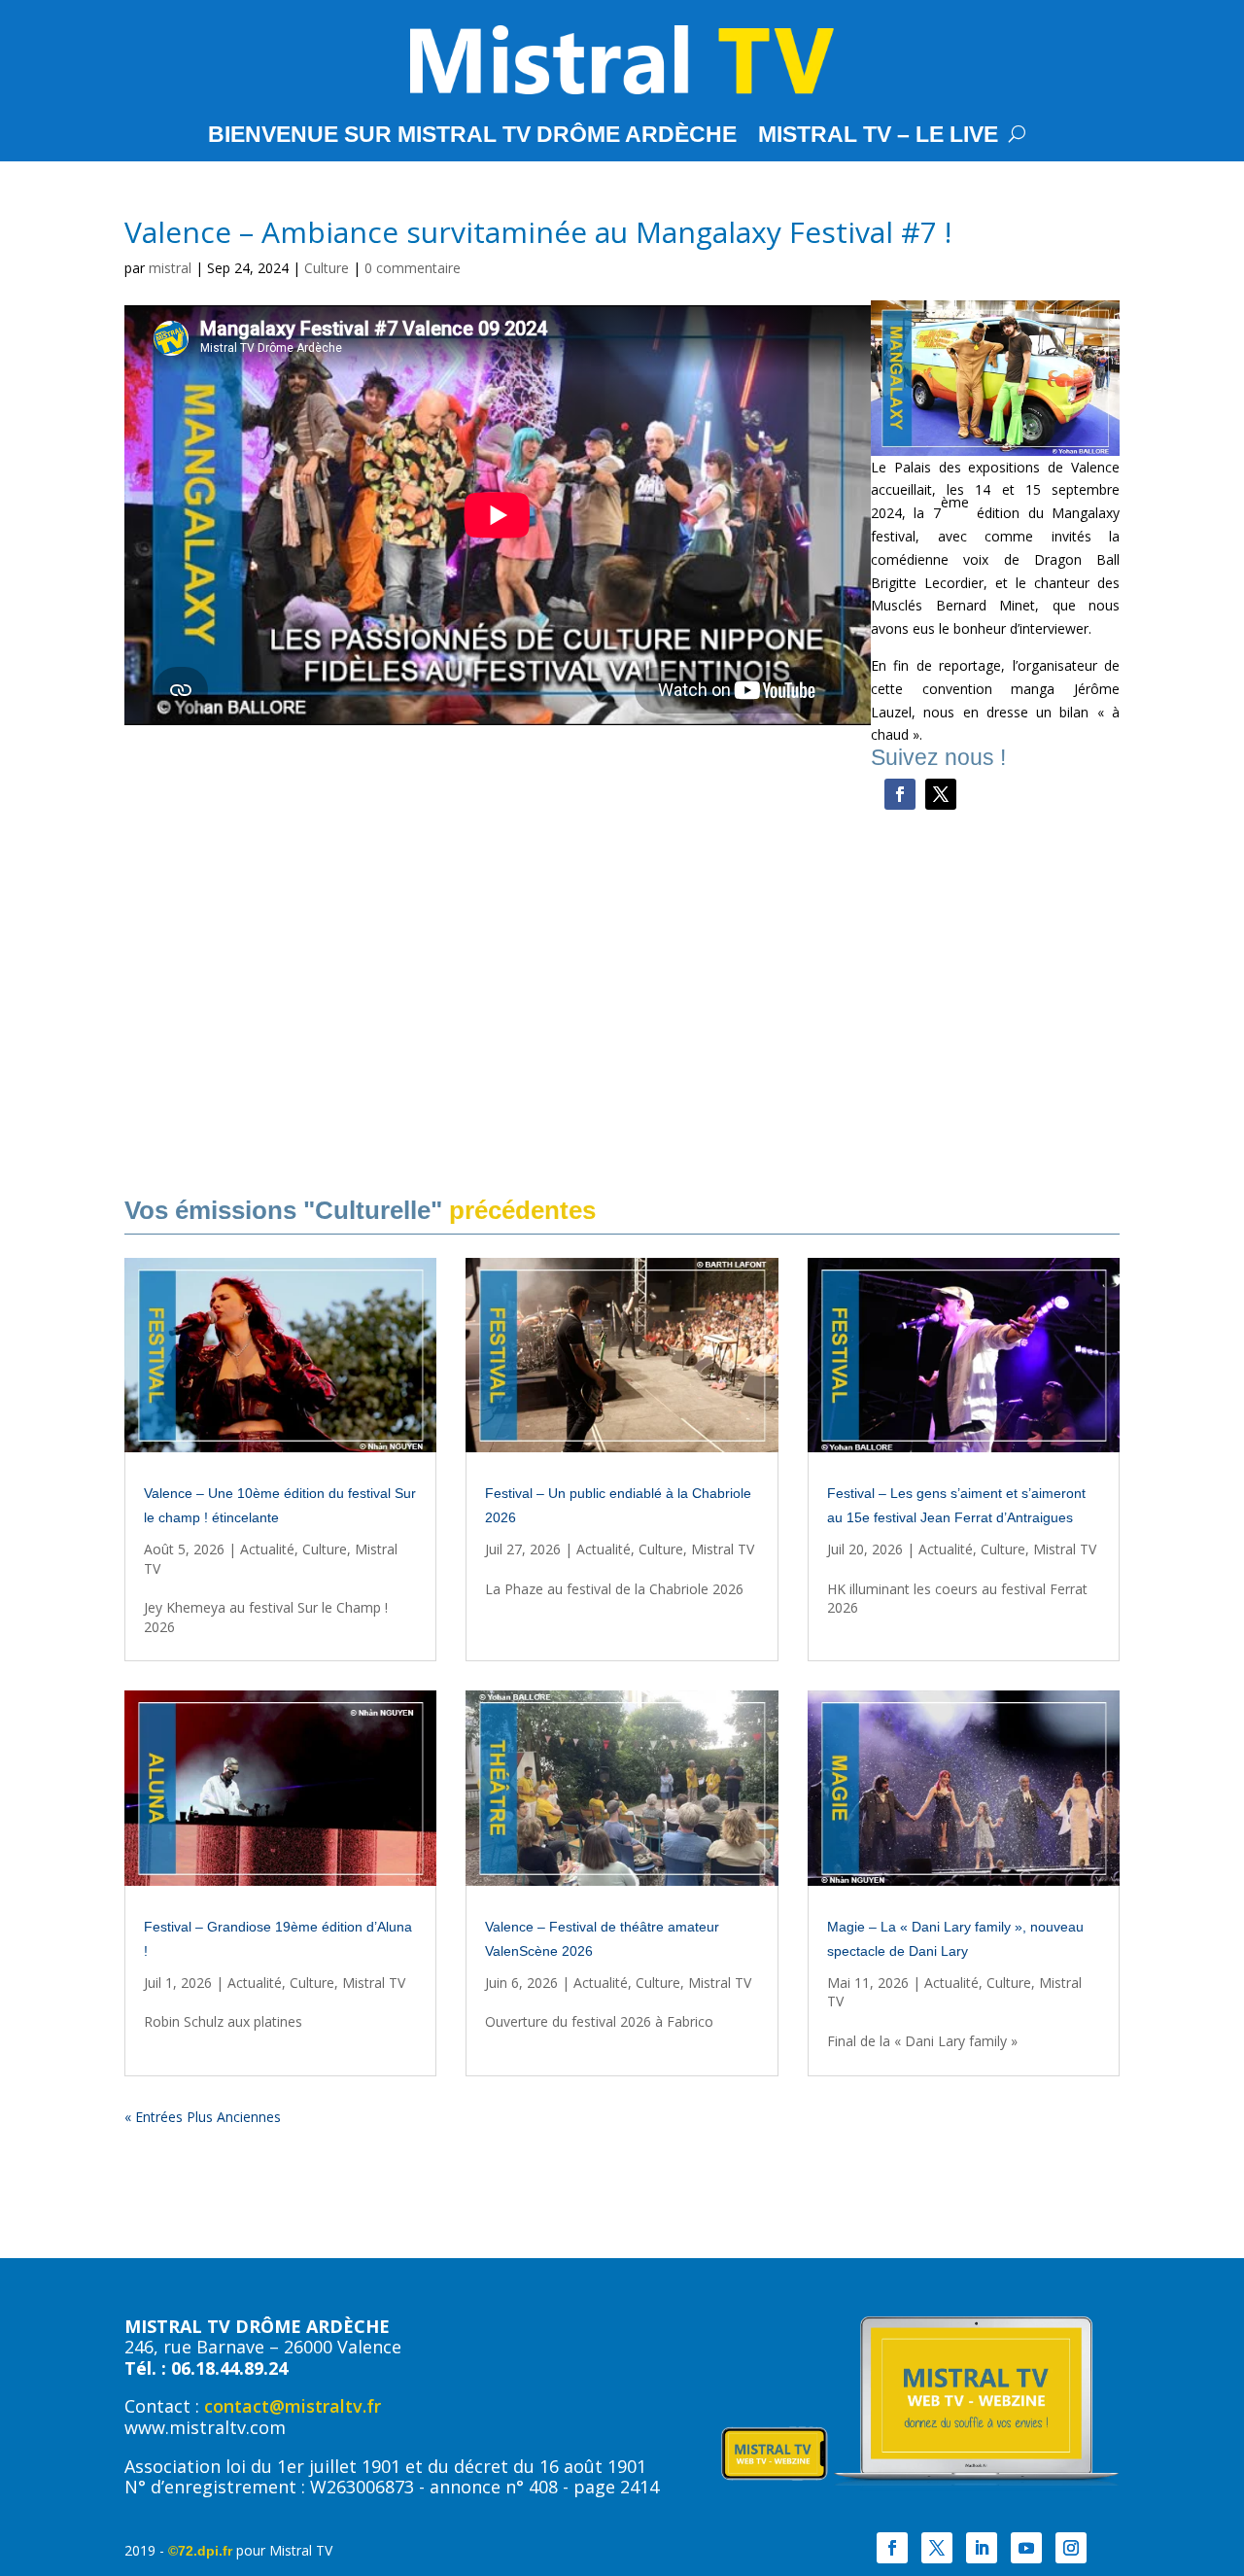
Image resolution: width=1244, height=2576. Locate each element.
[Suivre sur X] (941, 794)
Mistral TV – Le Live (878, 137)
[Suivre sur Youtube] (1026, 2548)
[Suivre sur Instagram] (1071, 2548)
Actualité (267, 1549)
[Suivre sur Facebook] (900, 794)
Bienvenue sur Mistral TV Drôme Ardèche (472, 137)
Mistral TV (723, 1549)
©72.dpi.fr (200, 2551)
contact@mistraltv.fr (293, 2406)
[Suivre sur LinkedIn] (982, 2548)
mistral (170, 268)
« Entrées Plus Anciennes (203, 2117)
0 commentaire (413, 268)
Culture (327, 268)
